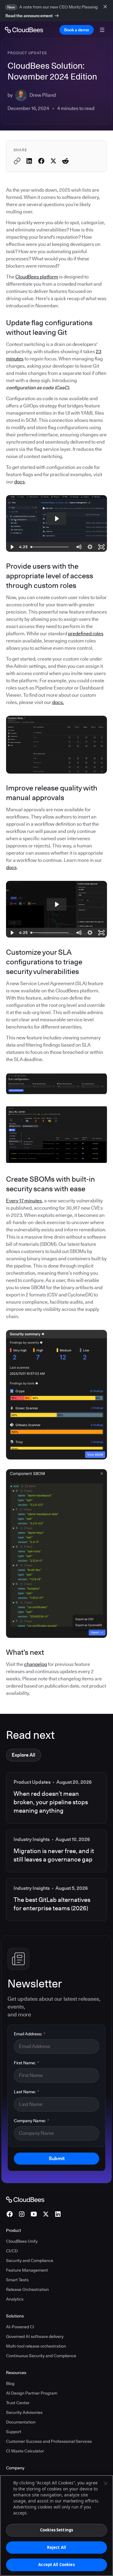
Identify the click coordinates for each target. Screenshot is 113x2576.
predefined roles (86, 634)
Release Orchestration (27, 2289)
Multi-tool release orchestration (36, 2346)
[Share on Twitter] (53, 161)
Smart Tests (17, 2280)
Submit (57, 2158)
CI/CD (12, 2251)
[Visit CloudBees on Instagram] (22, 2214)
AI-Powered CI (20, 2327)
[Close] (106, 2483)
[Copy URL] (17, 161)
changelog (36, 1664)
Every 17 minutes (24, 1201)
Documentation (21, 2422)
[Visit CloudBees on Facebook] (10, 2214)
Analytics (15, 2299)
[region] (56, 2526)
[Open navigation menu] (102, 30)
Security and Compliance (30, 2260)
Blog (10, 2383)
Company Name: (31, 2121)
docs (19, 482)
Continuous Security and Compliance (41, 2356)
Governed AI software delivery (35, 2336)
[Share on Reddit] (65, 161)
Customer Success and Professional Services (49, 2441)
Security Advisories (24, 2412)
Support (14, 2432)
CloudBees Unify (22, 2241)
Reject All (56, 2547)
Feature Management (27, 2270)
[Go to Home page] (24, 30)
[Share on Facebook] (41, 161)
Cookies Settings (56, 2530)
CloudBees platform (37, 277)
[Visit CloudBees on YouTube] (34, 2214)
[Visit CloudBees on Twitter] (46, 2214)
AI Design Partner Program (32, 2393)
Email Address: (30, 2034)
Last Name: (27, 2092)
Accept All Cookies (56, 2565)
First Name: (27, 2063)
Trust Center (18, 2403)
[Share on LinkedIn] (29, 161)
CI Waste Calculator (25, 2451)
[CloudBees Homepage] (25, 2199)
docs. (58, 702)
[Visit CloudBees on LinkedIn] (58, 2214)
